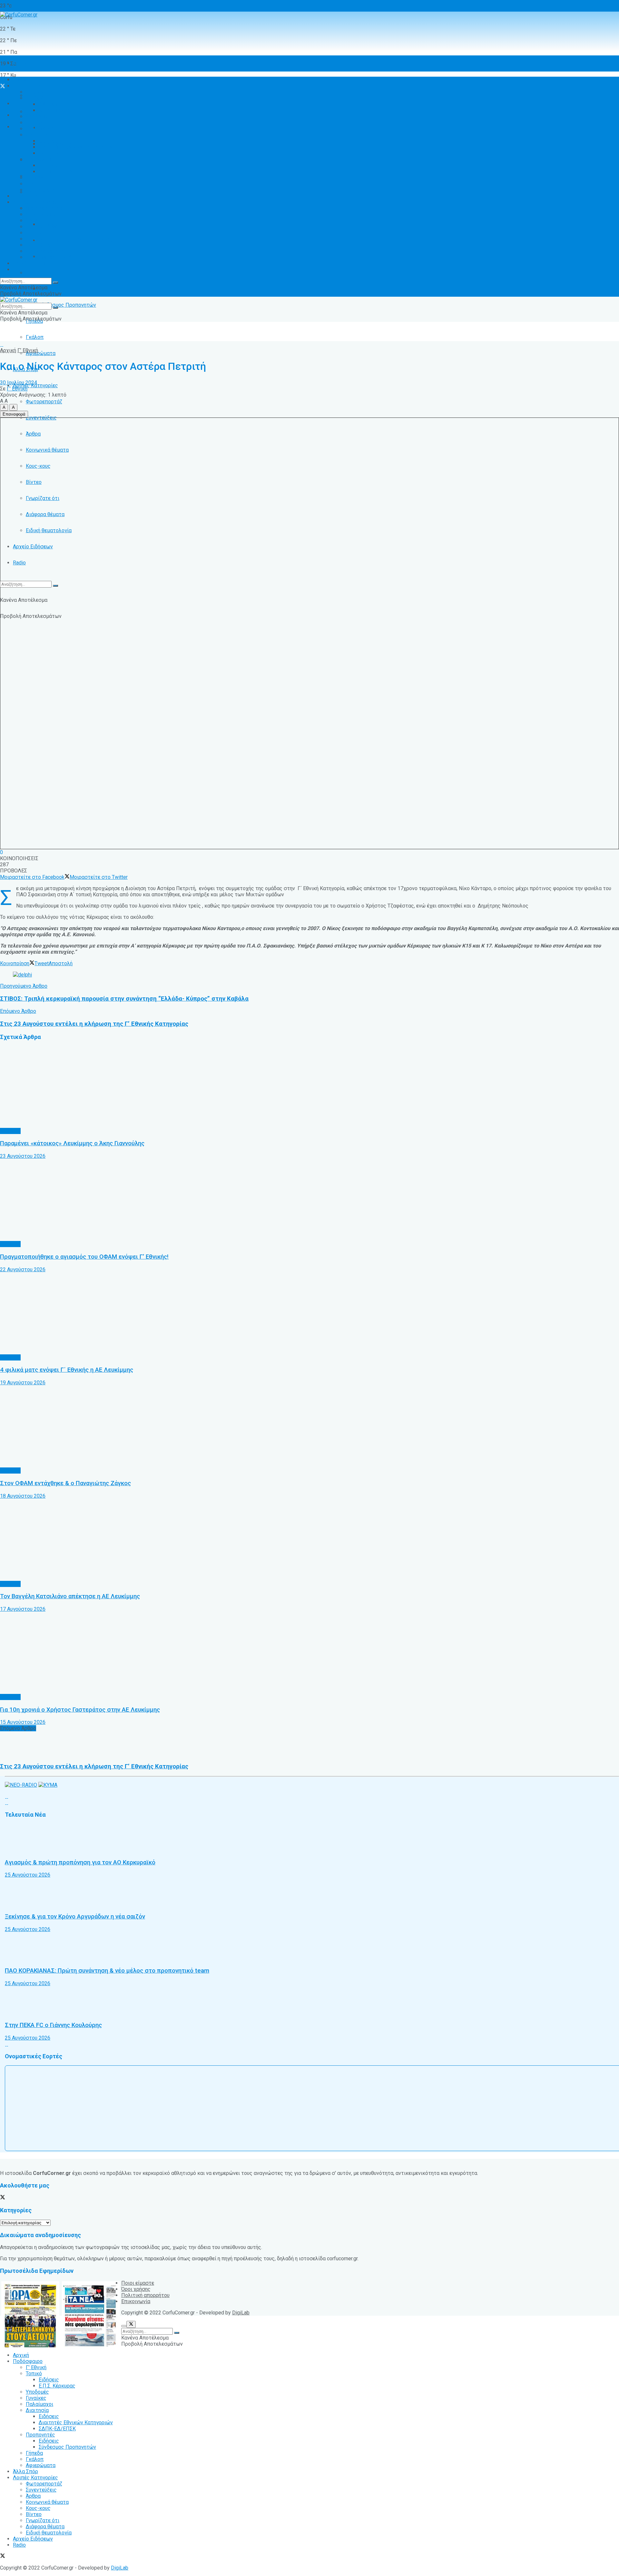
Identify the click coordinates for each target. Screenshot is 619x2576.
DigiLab (241, 2313)
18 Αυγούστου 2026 (23, 1496)
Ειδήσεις (49, 289)
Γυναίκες (36, 123)
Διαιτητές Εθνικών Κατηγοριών (76, 240)
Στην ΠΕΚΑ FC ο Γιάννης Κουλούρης (53, 2025)
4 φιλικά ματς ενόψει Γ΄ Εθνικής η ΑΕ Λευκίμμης (67, 1370)
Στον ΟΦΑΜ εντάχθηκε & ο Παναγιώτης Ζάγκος (65, 1483)
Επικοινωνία (136, 2301)
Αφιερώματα (41, 353)
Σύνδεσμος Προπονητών (67, 305)
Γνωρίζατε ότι (43, 245)
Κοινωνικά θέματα (47, 227)
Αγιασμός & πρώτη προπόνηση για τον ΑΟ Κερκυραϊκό (80, 1862)
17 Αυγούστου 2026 (23, 1609)
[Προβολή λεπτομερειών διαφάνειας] (22, 975)
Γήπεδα (34, 178)
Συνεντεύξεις (41, 214)
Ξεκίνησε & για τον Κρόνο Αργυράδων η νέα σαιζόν (75, 1917)
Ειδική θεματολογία (49, 257)
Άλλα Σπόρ (25, 196)
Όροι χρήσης (136, 2289)
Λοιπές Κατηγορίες (35, 202)
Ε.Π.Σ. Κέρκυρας (57, 110)
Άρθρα (33, 221)
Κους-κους (38, 233)
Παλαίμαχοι (39, 129)
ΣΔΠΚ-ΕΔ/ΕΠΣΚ (57, 153)
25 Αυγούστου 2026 (28, 1875)
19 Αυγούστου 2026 (23, 1383)
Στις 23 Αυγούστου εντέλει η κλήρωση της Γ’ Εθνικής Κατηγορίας (94, 1766)
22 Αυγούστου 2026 (23, 1269)
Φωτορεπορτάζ (44, 402)
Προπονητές (40, 273)
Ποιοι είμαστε (138, 2283)
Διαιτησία (37, 135)
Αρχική (21, 63)
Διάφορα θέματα (45, 251)
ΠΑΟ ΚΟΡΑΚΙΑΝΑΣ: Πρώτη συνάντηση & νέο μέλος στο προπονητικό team (107, 1971)
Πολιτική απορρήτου (145, 2295)
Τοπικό (34, 98)
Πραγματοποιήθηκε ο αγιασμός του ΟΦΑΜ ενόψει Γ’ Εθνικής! (84, 1257)
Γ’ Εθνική (36, 92)
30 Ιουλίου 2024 (19, 383)
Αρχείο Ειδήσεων (33, 547)
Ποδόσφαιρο (28, 86)
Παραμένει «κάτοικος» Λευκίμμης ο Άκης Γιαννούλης (72, 1143)
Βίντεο (34, 239)
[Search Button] (55, 586)
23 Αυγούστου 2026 (23, 1156)
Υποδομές (37, 116)
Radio (19, 563)
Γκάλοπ (35, 337)
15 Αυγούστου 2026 (23, 1722)
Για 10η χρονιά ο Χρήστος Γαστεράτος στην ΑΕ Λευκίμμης (80, 1710)
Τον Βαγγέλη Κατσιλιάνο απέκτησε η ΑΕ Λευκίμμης (70, 1596)
